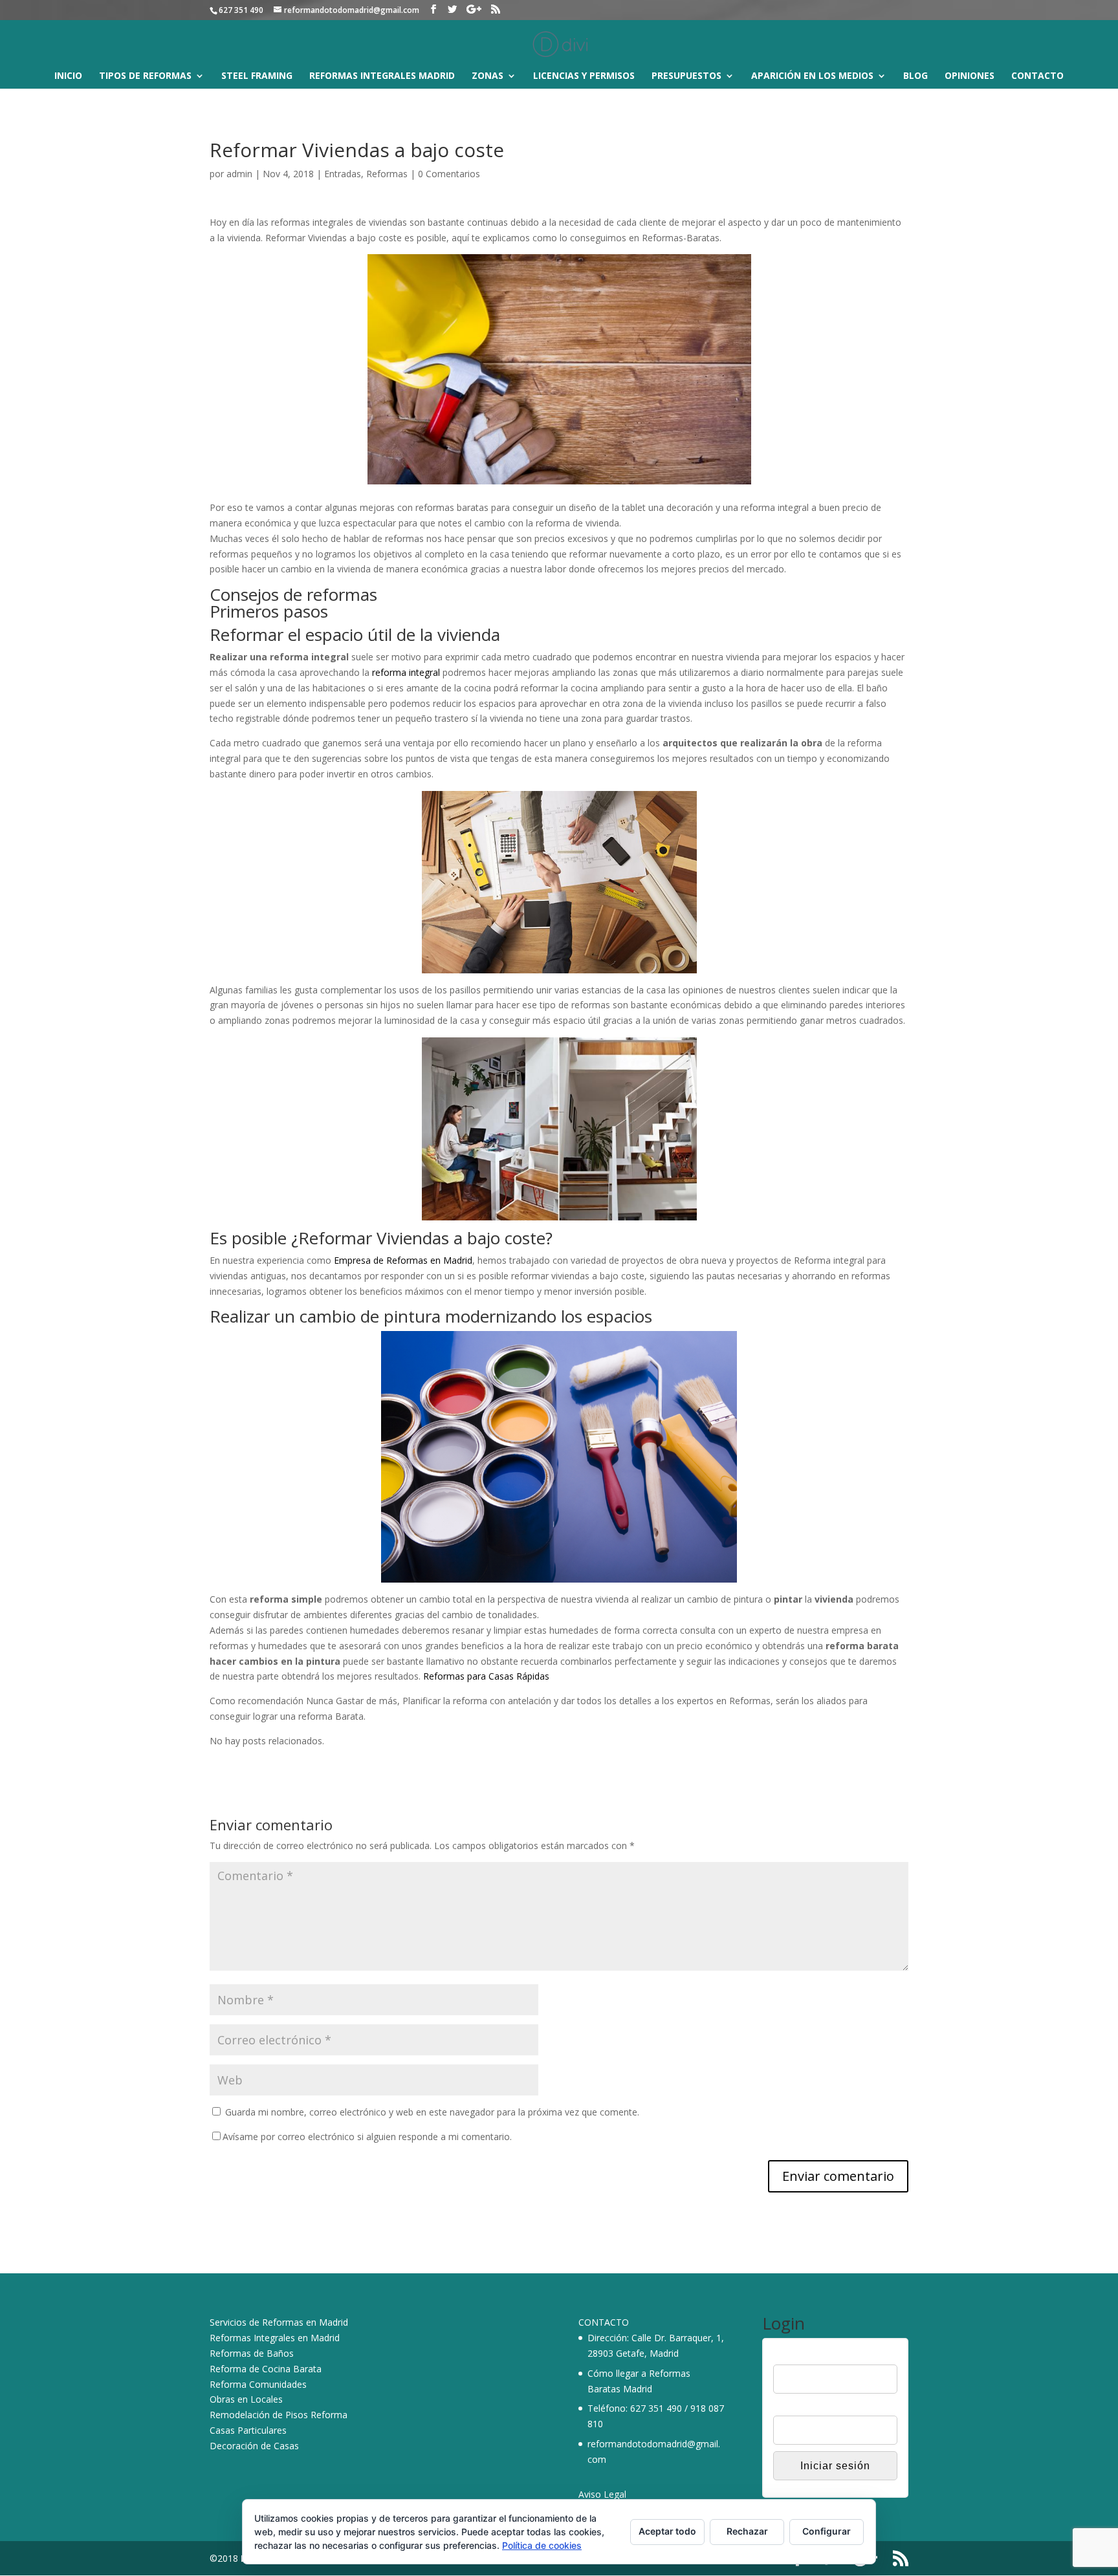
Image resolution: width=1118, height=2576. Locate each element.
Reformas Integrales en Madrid (275, 2338)
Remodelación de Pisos (259, 2415)
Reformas (387, 174)
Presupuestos (686, 76)
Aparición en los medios (812, 76)
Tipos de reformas (145, 76)
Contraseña (797, 2407)
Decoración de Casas (254, 2446)
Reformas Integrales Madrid (382, 76)
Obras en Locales (246, 2399)
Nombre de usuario (813, 2356)
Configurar (827, 2531)
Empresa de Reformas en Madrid (403, 1260)
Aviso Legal (602, 2494)
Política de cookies (542, 2545)
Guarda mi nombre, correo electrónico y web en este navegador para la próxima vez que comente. (432, 2112)
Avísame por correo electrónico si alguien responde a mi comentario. (367, 2137)
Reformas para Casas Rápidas (486, 1676)
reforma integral (406, 672)
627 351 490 (656, 2408)
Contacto (1037, 76)
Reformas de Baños (252, 2353)
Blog (915, 76)
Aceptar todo (667, 2531)
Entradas (343, 174)
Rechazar (747, 2531)
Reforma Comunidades (258, 2384)
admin (239, 174)
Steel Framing (257, 76)
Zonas (488, 76)
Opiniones (970, 76)
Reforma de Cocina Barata (266, 2369)
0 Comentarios (449, 174)
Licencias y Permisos (584, 76)
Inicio (68, 76)
